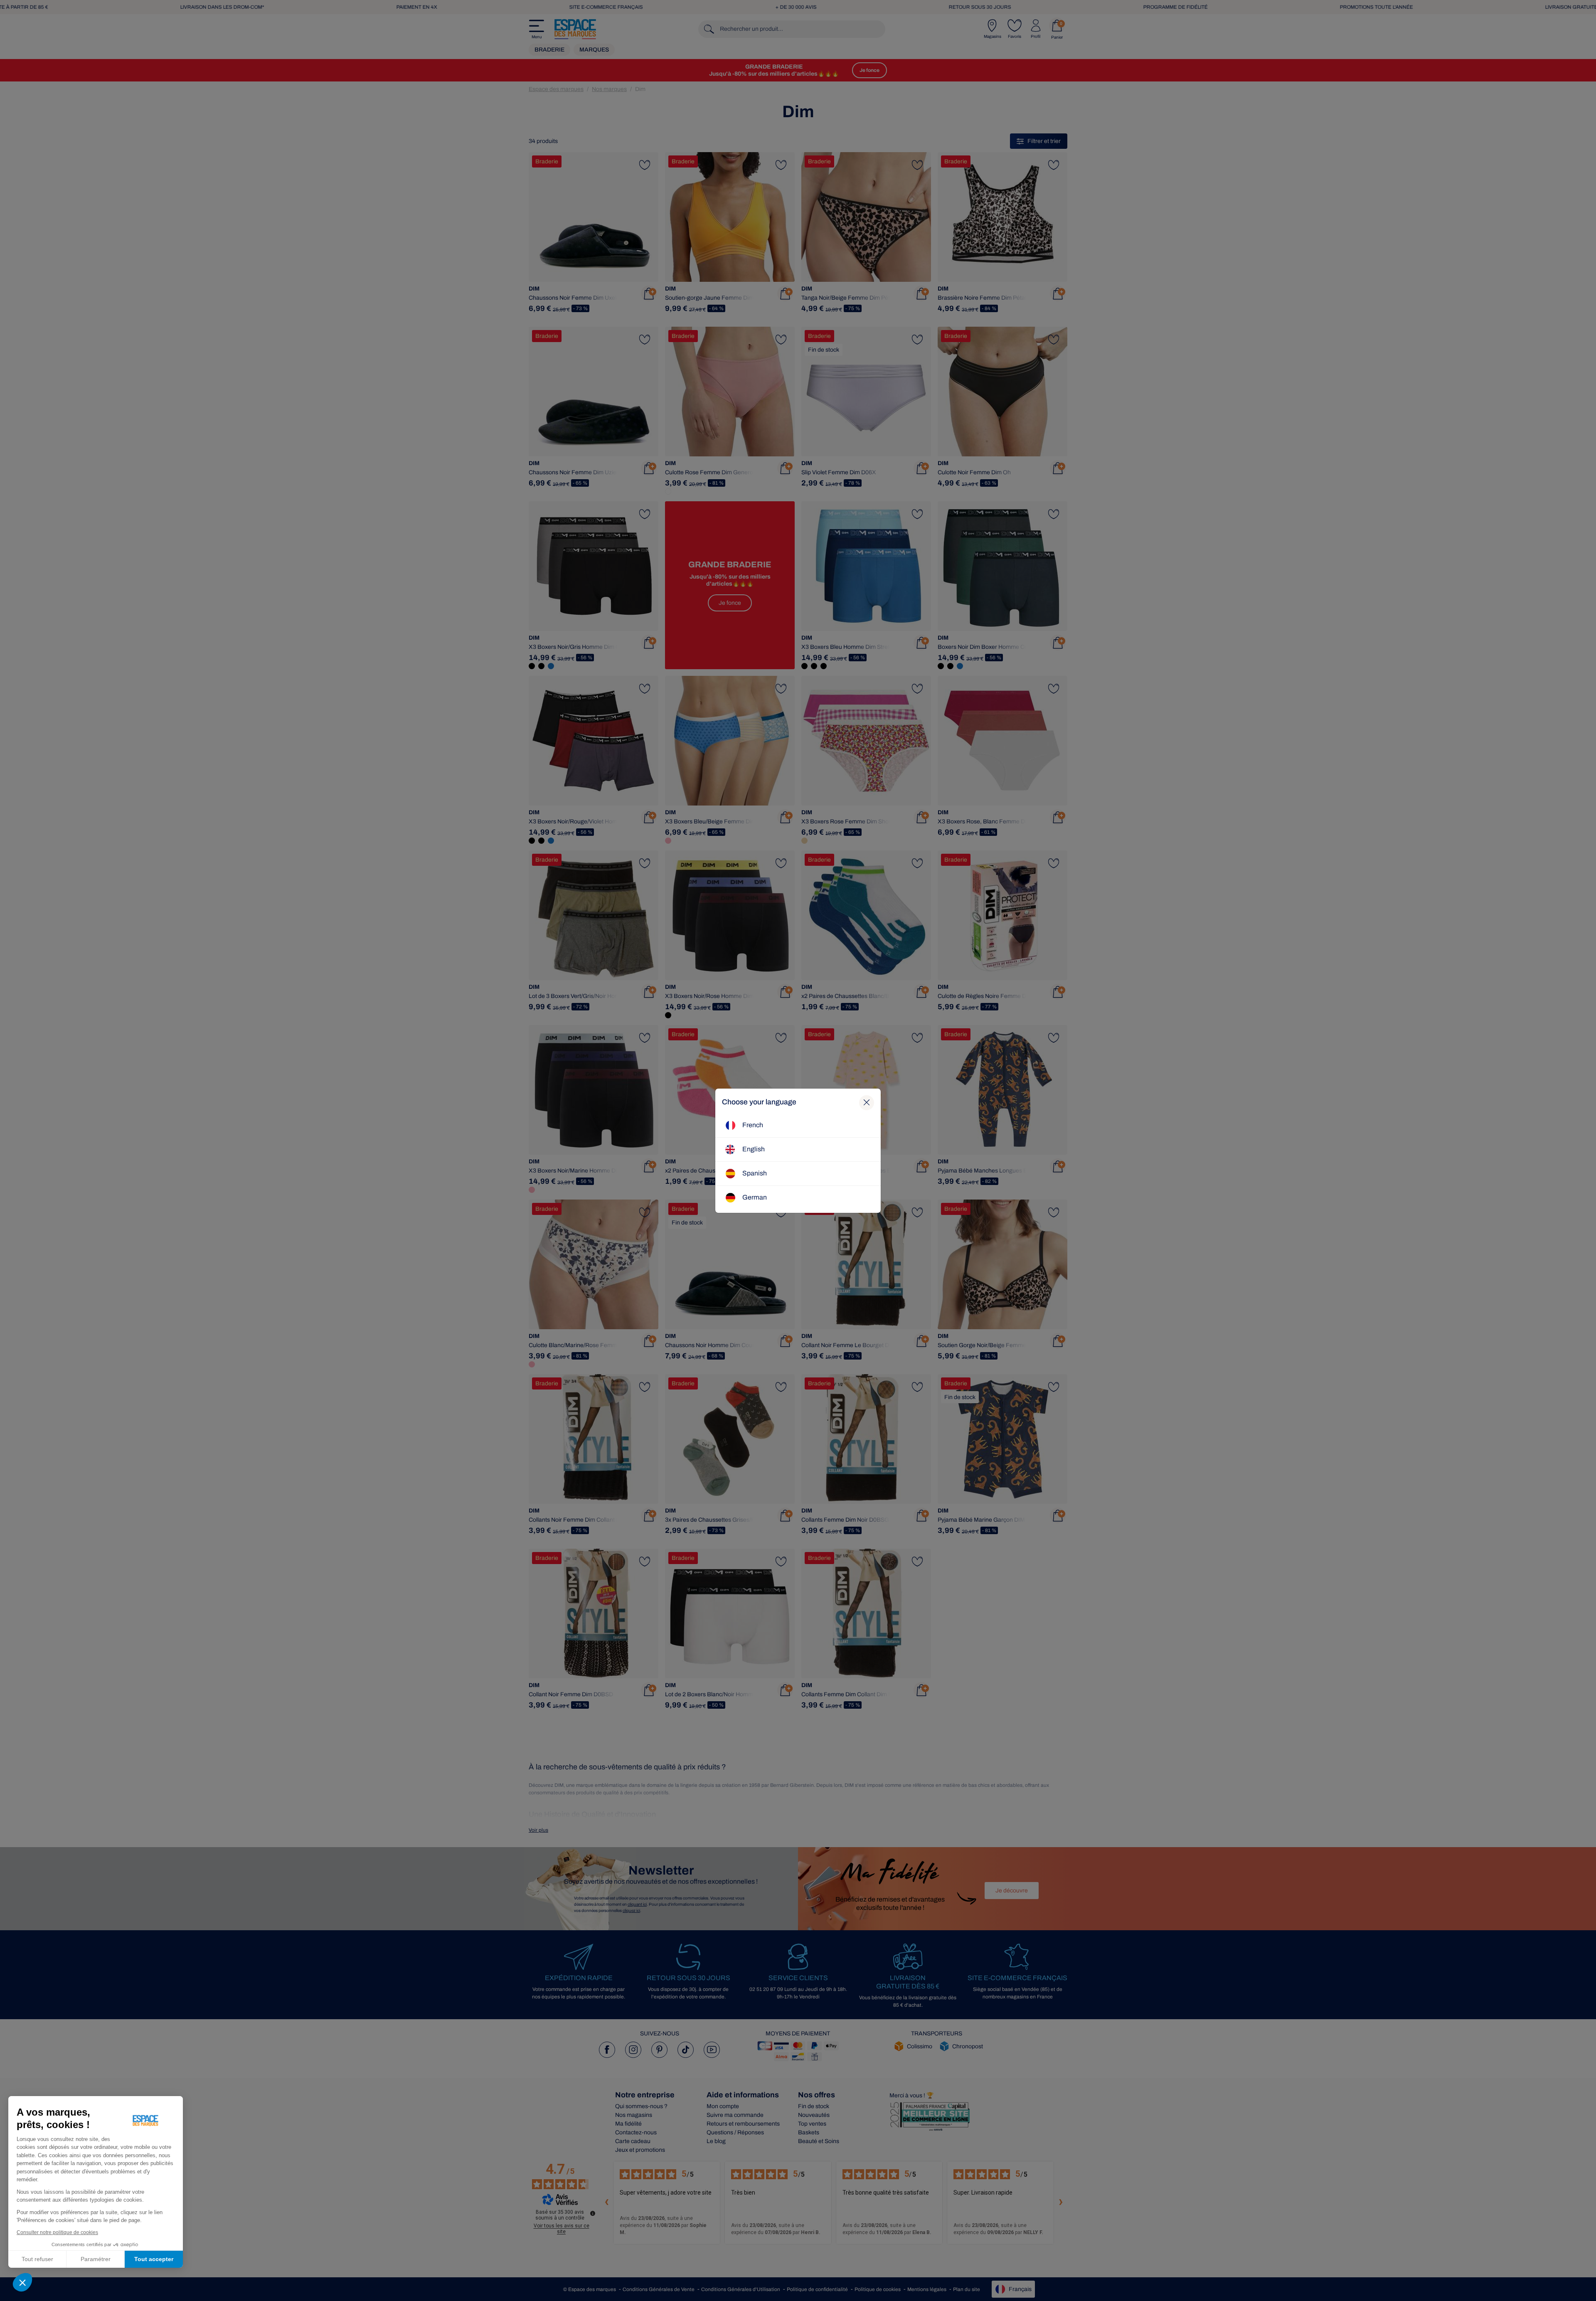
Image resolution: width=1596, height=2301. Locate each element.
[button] (22, 2282)
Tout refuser (37, 2259)
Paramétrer (96, 2259)
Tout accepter (154, 2259)
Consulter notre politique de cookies (57, 2232)
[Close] (867, 1103)
